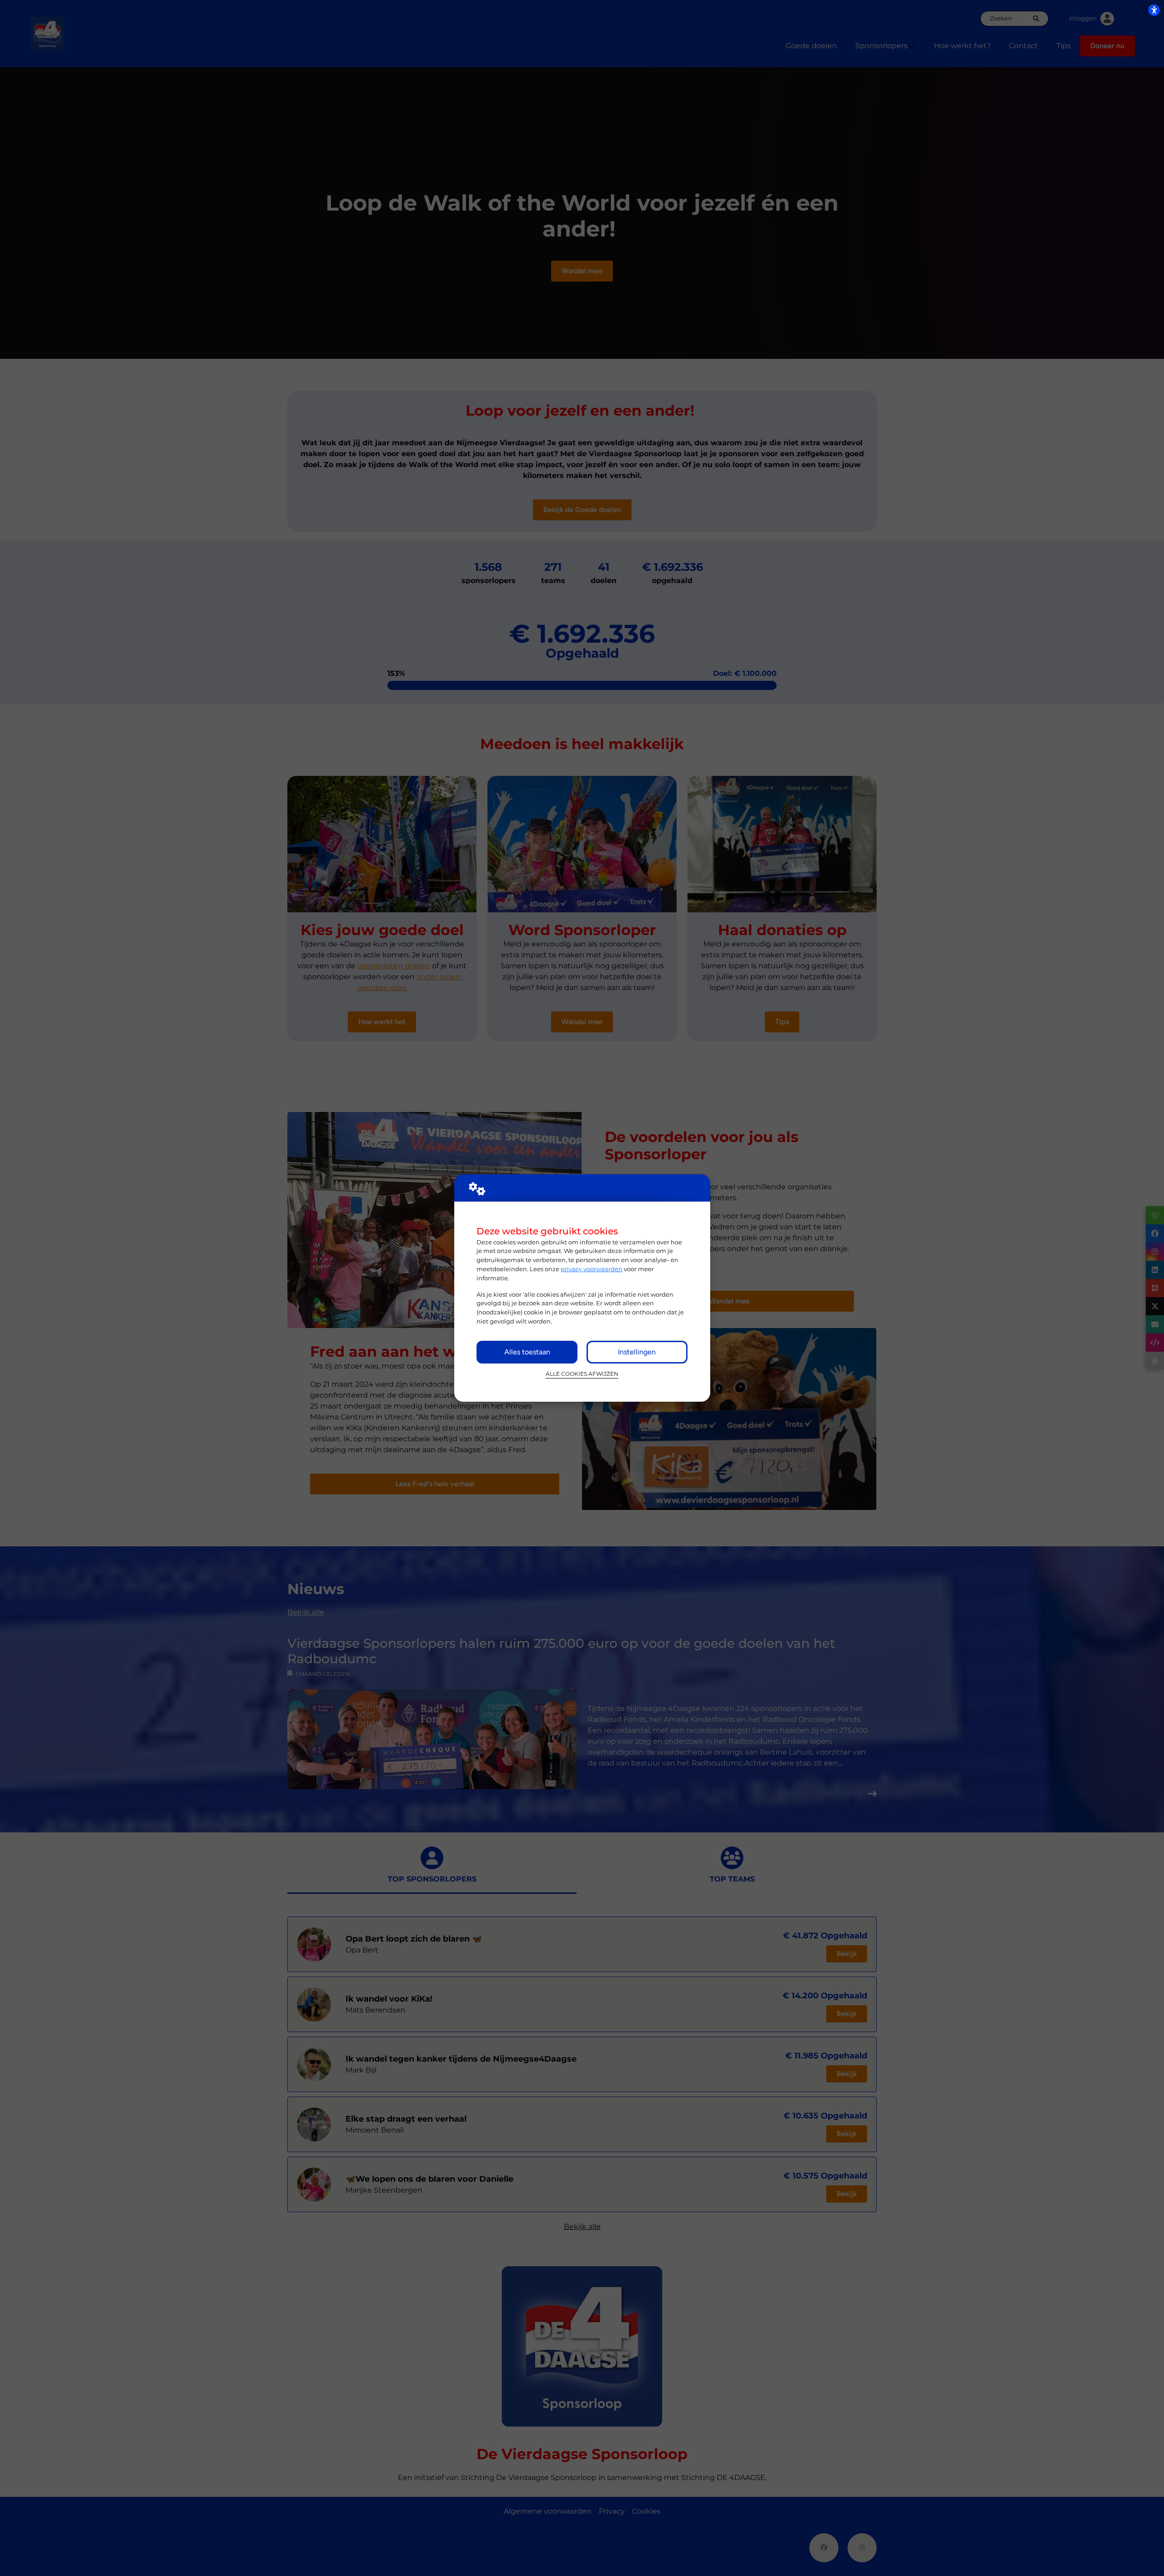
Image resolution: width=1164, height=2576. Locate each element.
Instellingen (637, 1352)
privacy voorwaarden (592, 1269)
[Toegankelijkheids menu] (1154, 10)
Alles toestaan (527, 1352)
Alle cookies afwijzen (582, 1374)
